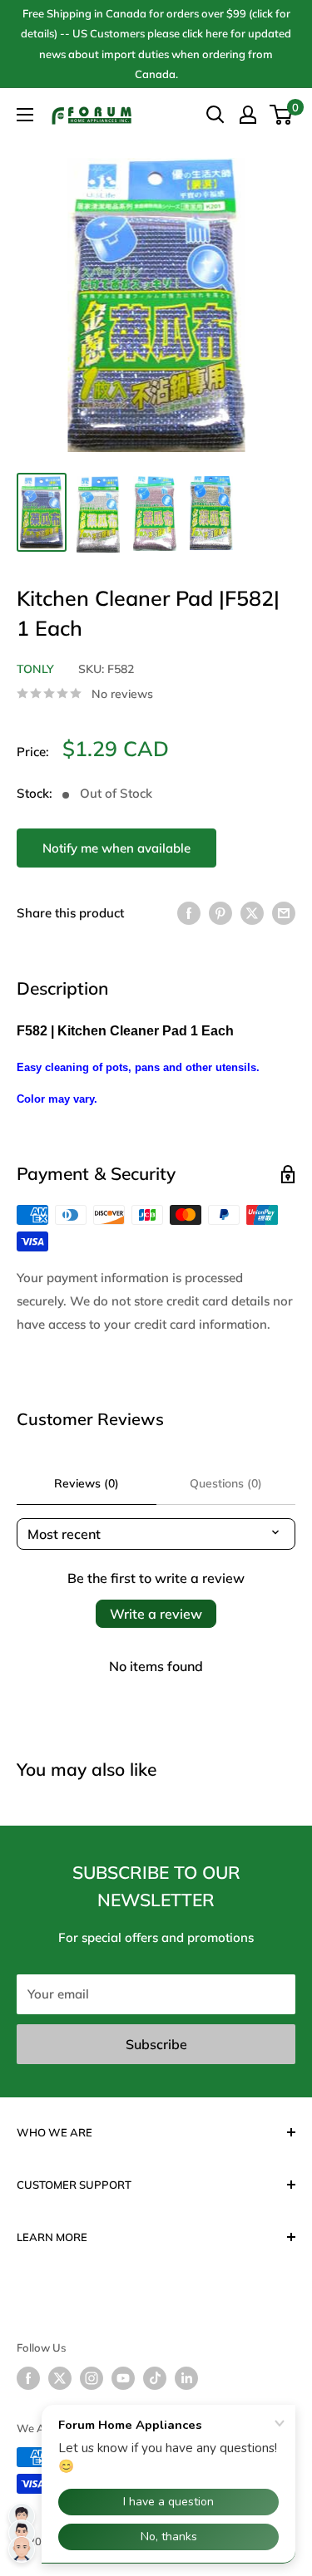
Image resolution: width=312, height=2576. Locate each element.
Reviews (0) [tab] (87, 1483)
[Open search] (215, 115)
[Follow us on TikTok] (155, 2378)
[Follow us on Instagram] (92, 2378)
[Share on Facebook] (189, 913)
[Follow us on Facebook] (28, 2378)
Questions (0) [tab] (226, 1483)
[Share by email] (284, 913)
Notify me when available (116, 848)
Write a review (156, 1614)
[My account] (248, 115)
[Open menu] (25, 115)
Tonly (35, 669)
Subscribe (156, 2044)
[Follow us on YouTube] (123, 2378)
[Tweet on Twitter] (252, 913)
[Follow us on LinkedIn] (186, 2378)
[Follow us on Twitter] (60, 2378)
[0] (282, 115)
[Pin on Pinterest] (220, 913)
